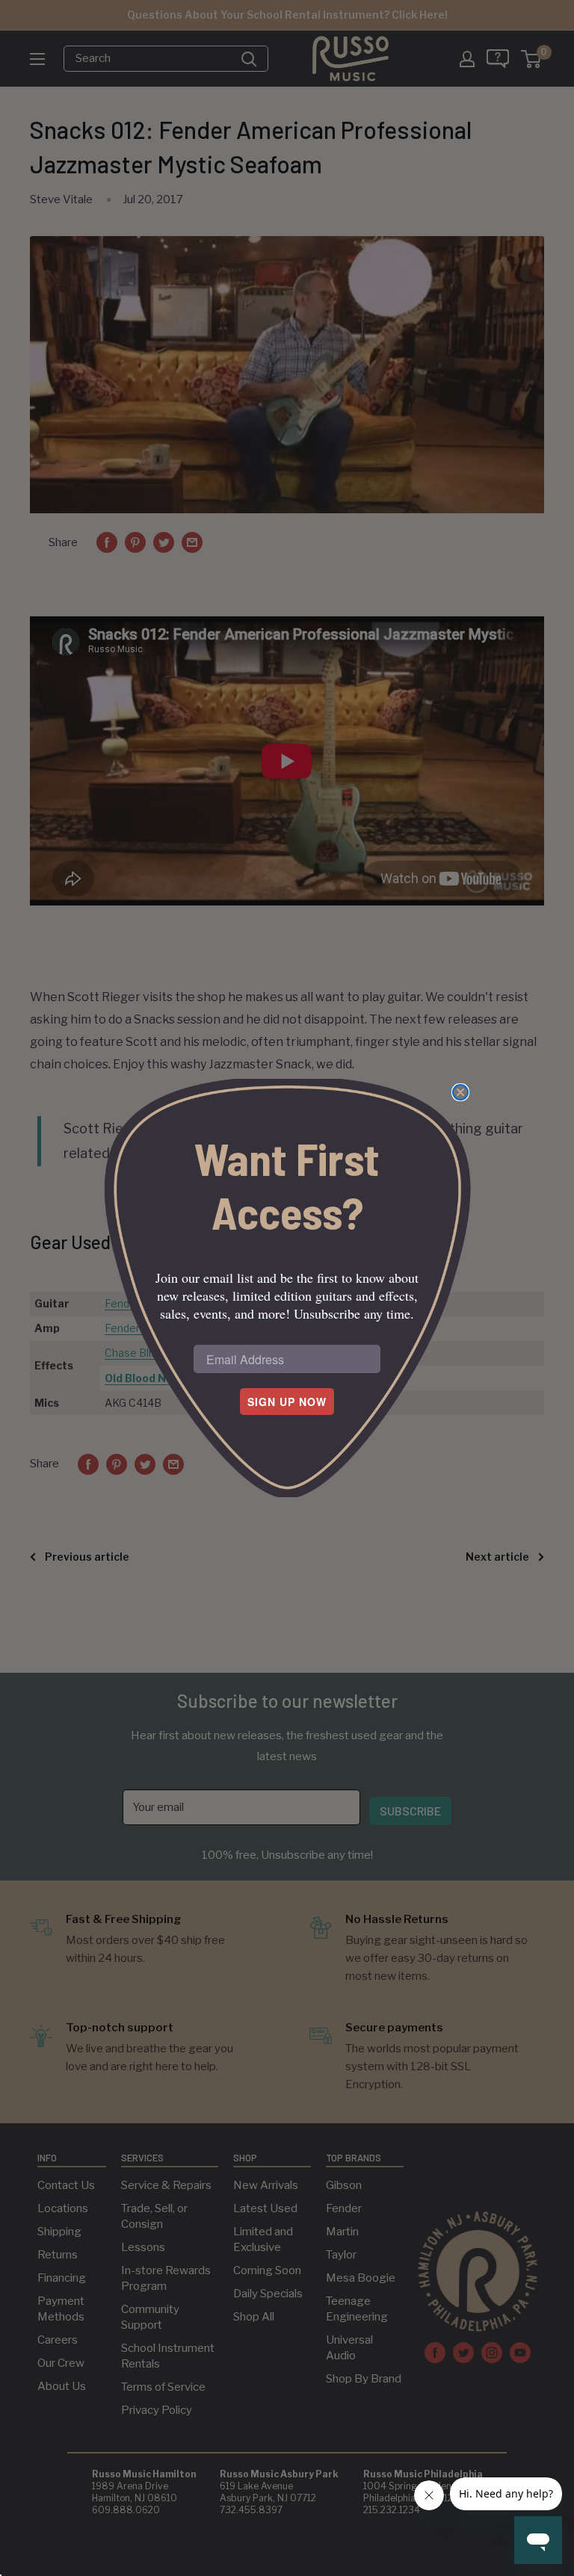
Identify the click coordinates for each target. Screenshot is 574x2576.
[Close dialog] (460, 1092)
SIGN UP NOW (287, 1402)
